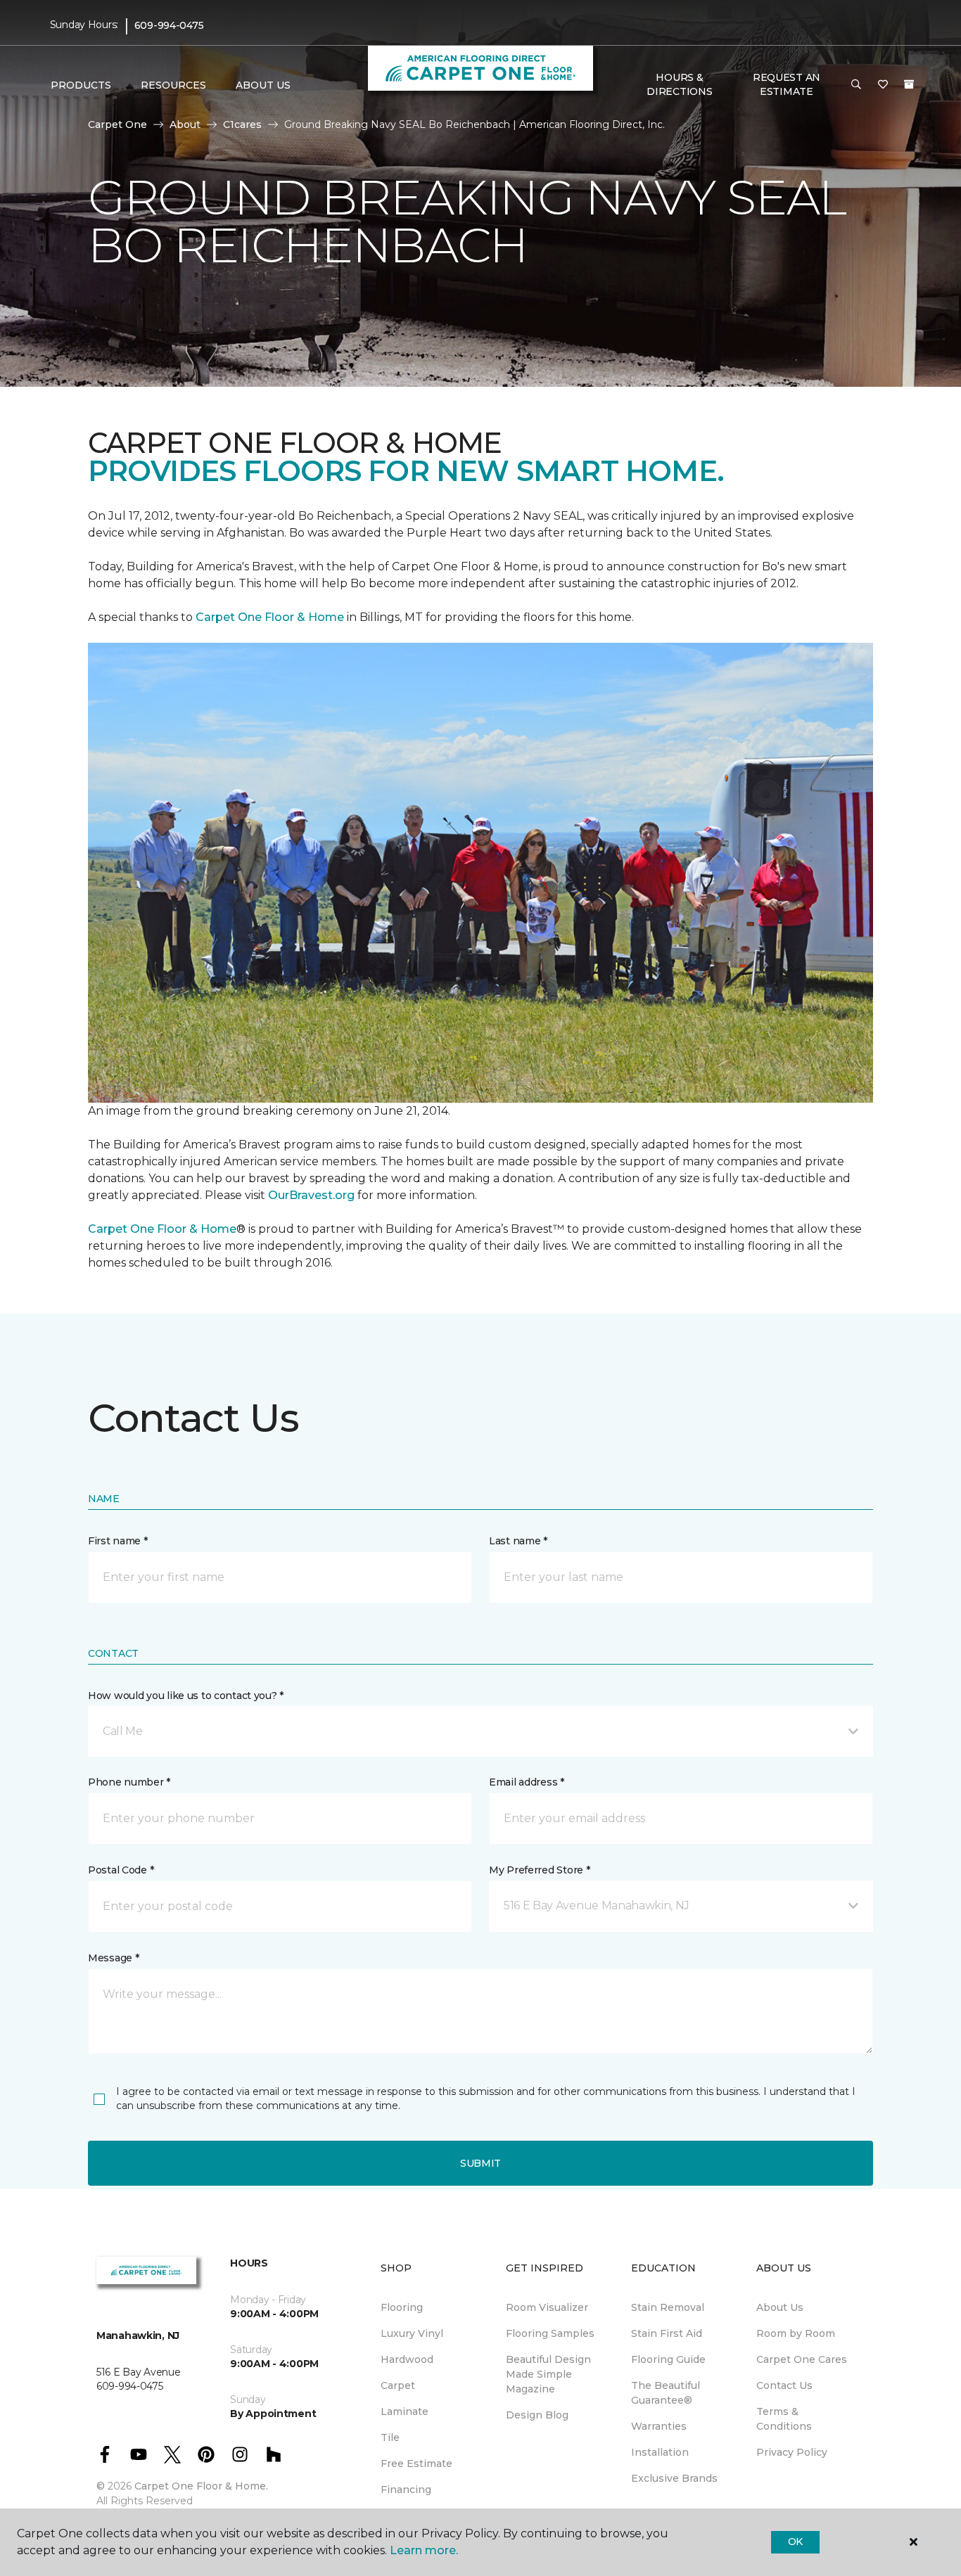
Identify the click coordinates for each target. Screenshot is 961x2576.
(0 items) (909, 84)
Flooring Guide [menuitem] (668, 2359)
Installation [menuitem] (660, 2452)
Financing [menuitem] (406, 2490)
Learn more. (424, 2550)
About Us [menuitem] (780, 2307)
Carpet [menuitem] (398, 2385)
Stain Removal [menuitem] (668, 2307)
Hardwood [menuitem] (407, 2359)
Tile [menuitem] (390, 2437)
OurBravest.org (311, 1195)
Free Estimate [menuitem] (416, 2463)
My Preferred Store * (539, 1870)
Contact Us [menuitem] (784, 2385)
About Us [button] (263, 85)
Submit (480, 2163)
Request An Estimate (787, 84)
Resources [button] (173, 85)
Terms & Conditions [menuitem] (784, 2419)
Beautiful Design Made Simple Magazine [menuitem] (548, 2374)
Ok (795, 2542)
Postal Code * (121, 1870)
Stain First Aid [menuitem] (667, 2333)
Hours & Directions (679, 84)
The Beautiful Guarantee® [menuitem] (666, 2393)
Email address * (527, 1782)
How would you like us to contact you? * (186, 1696)
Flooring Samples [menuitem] (550, 2333)
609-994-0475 (169, 25)
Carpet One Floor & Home (270, 617)
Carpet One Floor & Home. (201, 2486)
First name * (118, 1541)
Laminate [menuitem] (405, 2411)
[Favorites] (883, 85)
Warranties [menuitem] (659, 2426)
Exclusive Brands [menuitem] (674, 2478)
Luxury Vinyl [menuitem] (412, 2333)
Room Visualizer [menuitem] (547, 2307)
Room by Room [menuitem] (796, 2333)
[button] (856, 85)
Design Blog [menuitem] (537, 2415)
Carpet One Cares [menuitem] (802, 2359)
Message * (113, 1958)
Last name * (518, 1541)
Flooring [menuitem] (402, 2307)
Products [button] (81, 85)
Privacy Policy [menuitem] (792, 2452)
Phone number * (129, 1782)
